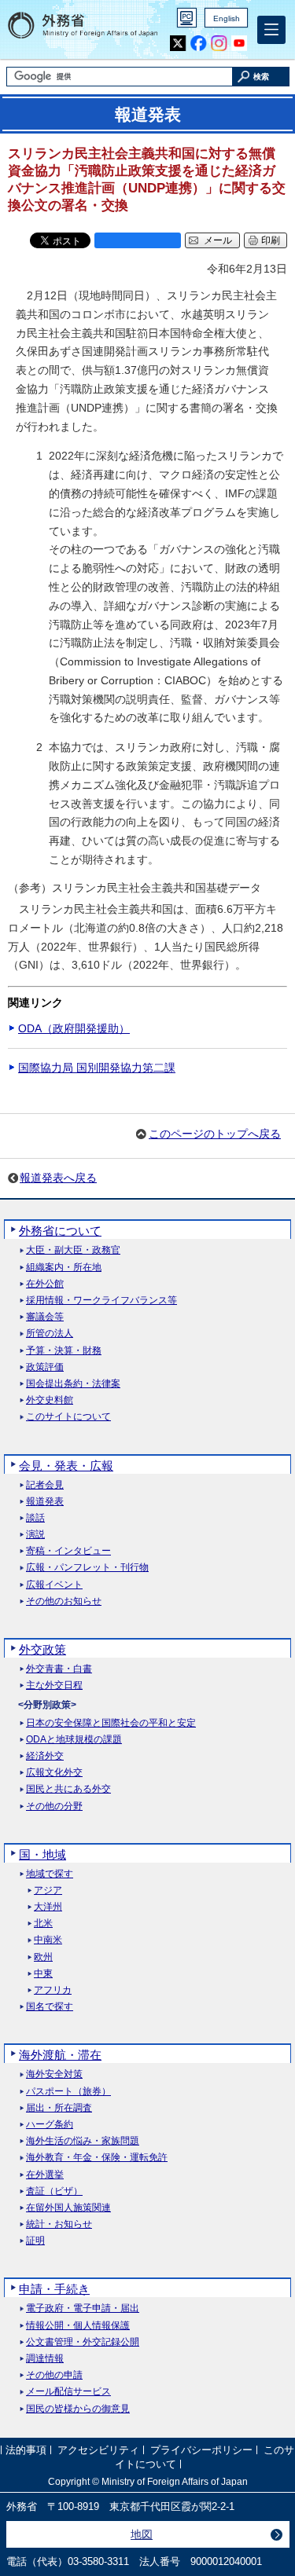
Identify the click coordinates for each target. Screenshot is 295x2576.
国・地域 (42, 1854)
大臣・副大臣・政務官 (73, 1250)
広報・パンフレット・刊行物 (87, 1568)
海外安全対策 (54, 2074)
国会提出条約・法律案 (73, 1384)
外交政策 (42, 1649)
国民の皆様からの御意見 (78, 2409)
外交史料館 (50, 1400)
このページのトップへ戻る (215, 1134)
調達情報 (45, 2359)
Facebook (199, 44)
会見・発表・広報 (66, 1466)
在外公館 (45, 1284)
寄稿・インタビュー (68, 1551)
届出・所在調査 (59, 2108)
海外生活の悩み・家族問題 (83, 2141)
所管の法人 (50, 1334)
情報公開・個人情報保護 (78, 2326)
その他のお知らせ (64, 1601)
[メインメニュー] (271, 30)
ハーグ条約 (50, 2125)
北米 (43, 1924)
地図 (142, 2534)
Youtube (240, 44)
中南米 (48, 1940)
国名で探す (50, 2007)
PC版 (187, 18)
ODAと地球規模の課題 (74, 1740)
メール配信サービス (68, 2392)
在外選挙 (45, 2175)
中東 (43, 1974)
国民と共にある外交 (68, 1789)
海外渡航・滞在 (60, 2055)
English (227, 18)
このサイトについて (68, 1417)
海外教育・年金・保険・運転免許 (97, 2158)
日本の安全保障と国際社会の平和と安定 (111, 1723)
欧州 (43, 1957)
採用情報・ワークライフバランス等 (101, 1301)
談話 (35, 1518)
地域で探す (50, 1874)
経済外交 (45, 1756)
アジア (48, 1891)
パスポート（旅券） (68, 2092)
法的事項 (26, 2451)
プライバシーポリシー (201, 2451)
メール (218, 240)
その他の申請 (54, 2375)
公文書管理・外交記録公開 (83, 2342)
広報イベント (54, 1585)
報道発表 (45, 1502)
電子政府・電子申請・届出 (83, 2309)
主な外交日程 (54, 1686)
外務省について (60, 1231)
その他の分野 (54, 1806)
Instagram (219, 44)
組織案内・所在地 (64, 1268)
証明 (35, 2241)
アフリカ (53, 1990)
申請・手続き (54, 2289)
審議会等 (45, 1317)
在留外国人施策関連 (68, 2208)
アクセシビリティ (98, 2451)
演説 (35, 1535)
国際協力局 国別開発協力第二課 (97, 1068)
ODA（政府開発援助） (74, 1028)
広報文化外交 (54, 1773)
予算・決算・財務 (64, 1351)
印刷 (271, 240)
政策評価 (45, 1367)
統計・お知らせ (59, 2224)
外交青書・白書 (59, 1669)
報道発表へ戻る (58, 1178)
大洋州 (48, 1907)
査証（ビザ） (54, 2191)
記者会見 (45, 1485)
